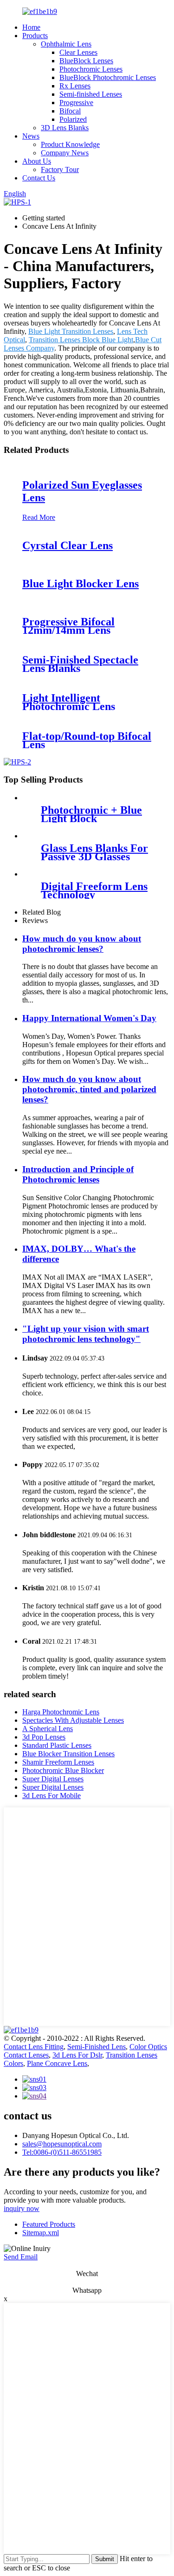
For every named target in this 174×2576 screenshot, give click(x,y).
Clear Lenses (78, 52)
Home (31, 27)
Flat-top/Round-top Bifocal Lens (87, 740)
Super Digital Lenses (53, 1779)
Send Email (21, 2257)
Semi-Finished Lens (97, 2047)
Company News (65, 153)
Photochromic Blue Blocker (63, 1770)
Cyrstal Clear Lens (68, 545)
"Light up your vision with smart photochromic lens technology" (86, 1334)
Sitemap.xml (41, 2233)
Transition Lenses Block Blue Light (81, 340)
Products (35, 36)
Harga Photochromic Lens (61, 1712)
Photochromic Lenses (91, 69)
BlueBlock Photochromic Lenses (108, 77)
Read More (39, 517)
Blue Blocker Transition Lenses (68, 1754)
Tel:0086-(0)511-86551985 (62, 2152)
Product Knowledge (70, 144)
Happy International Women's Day (89, 1018)
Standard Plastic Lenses (57, 1745)
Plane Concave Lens (57, 2063)
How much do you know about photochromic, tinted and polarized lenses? (89, 1089)
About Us (37, 161)
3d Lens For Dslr (77, 2055)
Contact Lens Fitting (34, 2047)
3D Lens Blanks (65, 128)
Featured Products (49, 2224)
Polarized (73, 119)
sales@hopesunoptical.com (62, 2144)
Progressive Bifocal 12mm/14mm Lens (68, 626)
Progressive (76, 103)
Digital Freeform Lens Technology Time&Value (94, 895)
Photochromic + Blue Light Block (91, 814)
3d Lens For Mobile (52, 1796)
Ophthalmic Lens (66, 44)
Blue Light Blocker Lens (81, 584)
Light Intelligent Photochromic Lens (69, 702)
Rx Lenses (75, 86)
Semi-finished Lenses (91, 94)
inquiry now (22, 2208)
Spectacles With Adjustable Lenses (73, 1720)
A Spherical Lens (48, 1729)
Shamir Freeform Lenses (58, 1762)
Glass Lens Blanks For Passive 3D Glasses (94, 852)
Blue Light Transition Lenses (71, 331)
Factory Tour (60, 169)
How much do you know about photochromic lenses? (82, 944)
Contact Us (39, 178)
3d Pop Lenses (44, 1737)
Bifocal (70, 111)
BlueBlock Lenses (86, 61)
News (31, 136)
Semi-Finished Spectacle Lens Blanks (80, 664)
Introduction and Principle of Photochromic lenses (78, 1174)
